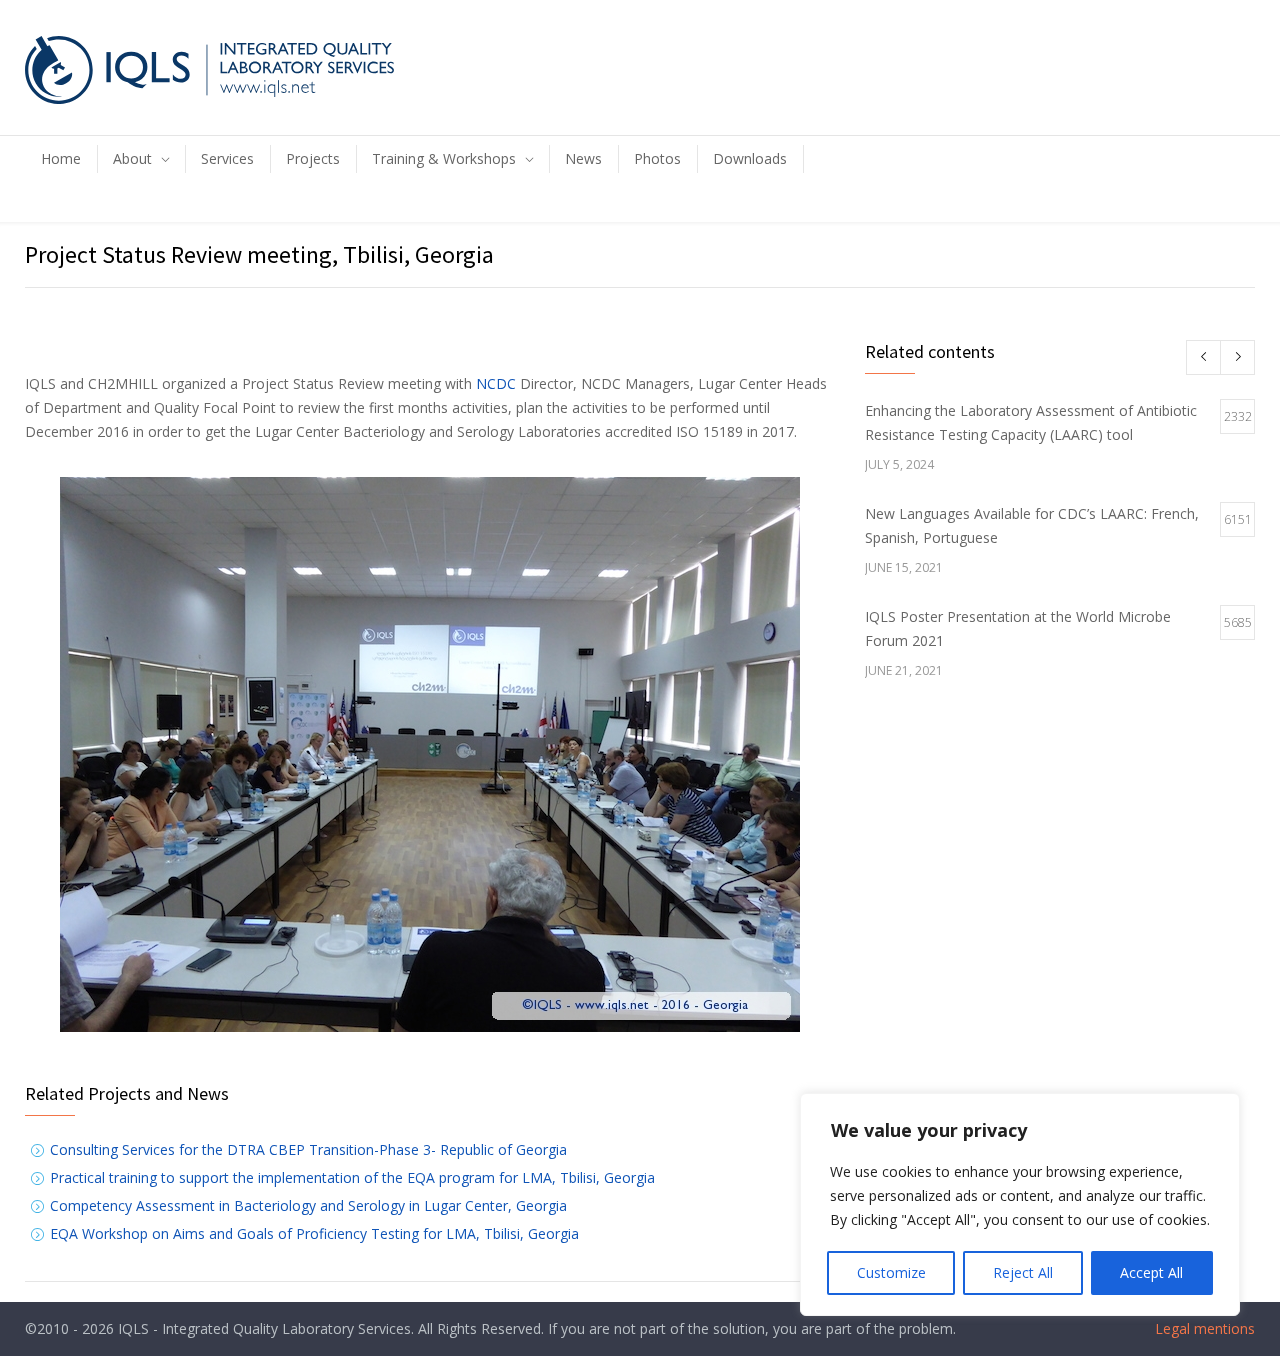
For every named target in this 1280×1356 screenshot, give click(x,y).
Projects (313, 158)
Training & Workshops (444, 158)
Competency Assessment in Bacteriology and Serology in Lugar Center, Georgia (308, 1205)
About (132, 158)
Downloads (750, 158)
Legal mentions (1203, 1328)
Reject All (1023, 1272)
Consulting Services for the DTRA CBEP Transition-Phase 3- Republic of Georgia (308, 1149)
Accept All (1151, 1272)
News (583, 158)
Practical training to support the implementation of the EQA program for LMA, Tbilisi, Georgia (352, 1177)
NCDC (496, 383)
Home (61, 158)
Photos (657, 158)
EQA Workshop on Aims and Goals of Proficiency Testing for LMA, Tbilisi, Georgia (314, 1233)
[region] (1020, 1204)
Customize (891, 1272)
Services (227, 158)
